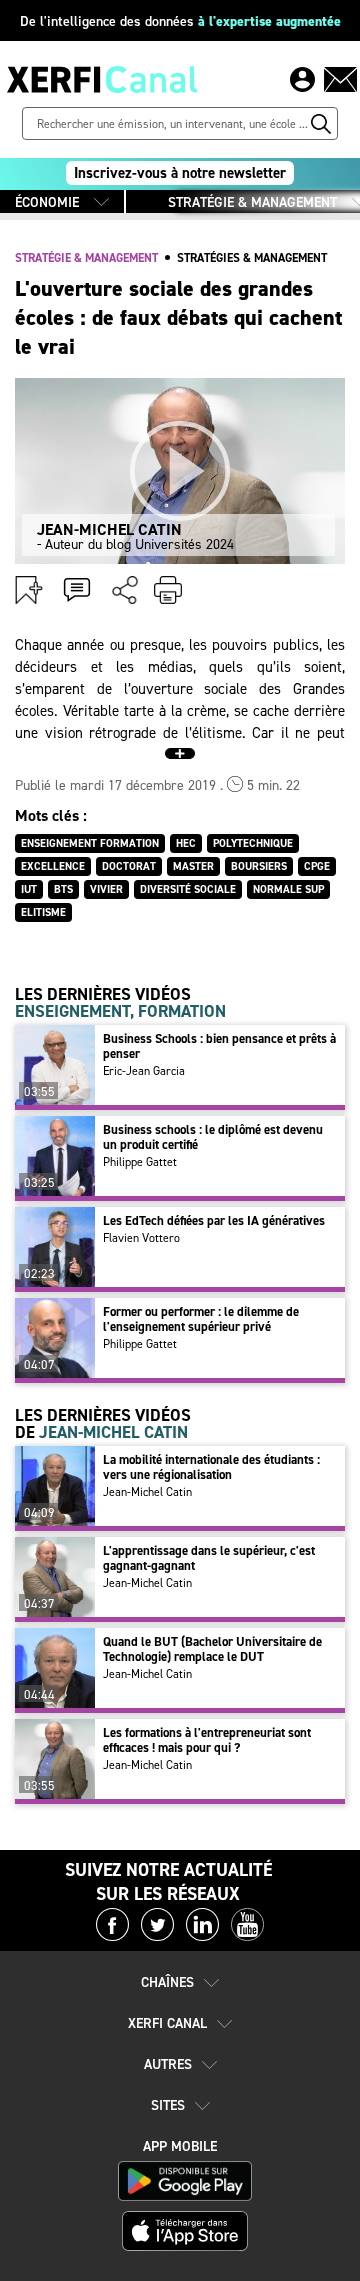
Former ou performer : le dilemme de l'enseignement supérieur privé (201, 1319)
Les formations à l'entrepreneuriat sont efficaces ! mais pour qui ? (207, 1740)
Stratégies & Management (252, 258)
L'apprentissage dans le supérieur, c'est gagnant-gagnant (209, 1558)
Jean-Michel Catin (147, 1492)
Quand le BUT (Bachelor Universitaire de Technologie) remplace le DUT (212, 1649)
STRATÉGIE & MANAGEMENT (252, 202)
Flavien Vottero (141, 1238)
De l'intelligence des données (180, 21)
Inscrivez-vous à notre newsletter (180, 173)
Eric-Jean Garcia (144, 1071)
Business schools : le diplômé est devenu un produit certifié (213, 1137)
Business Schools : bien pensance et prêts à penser (219, 1046)
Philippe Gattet (140, 1162)
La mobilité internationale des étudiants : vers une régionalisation (211, 1467)
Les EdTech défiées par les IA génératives (214, 1220)
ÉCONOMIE (47, 202)
